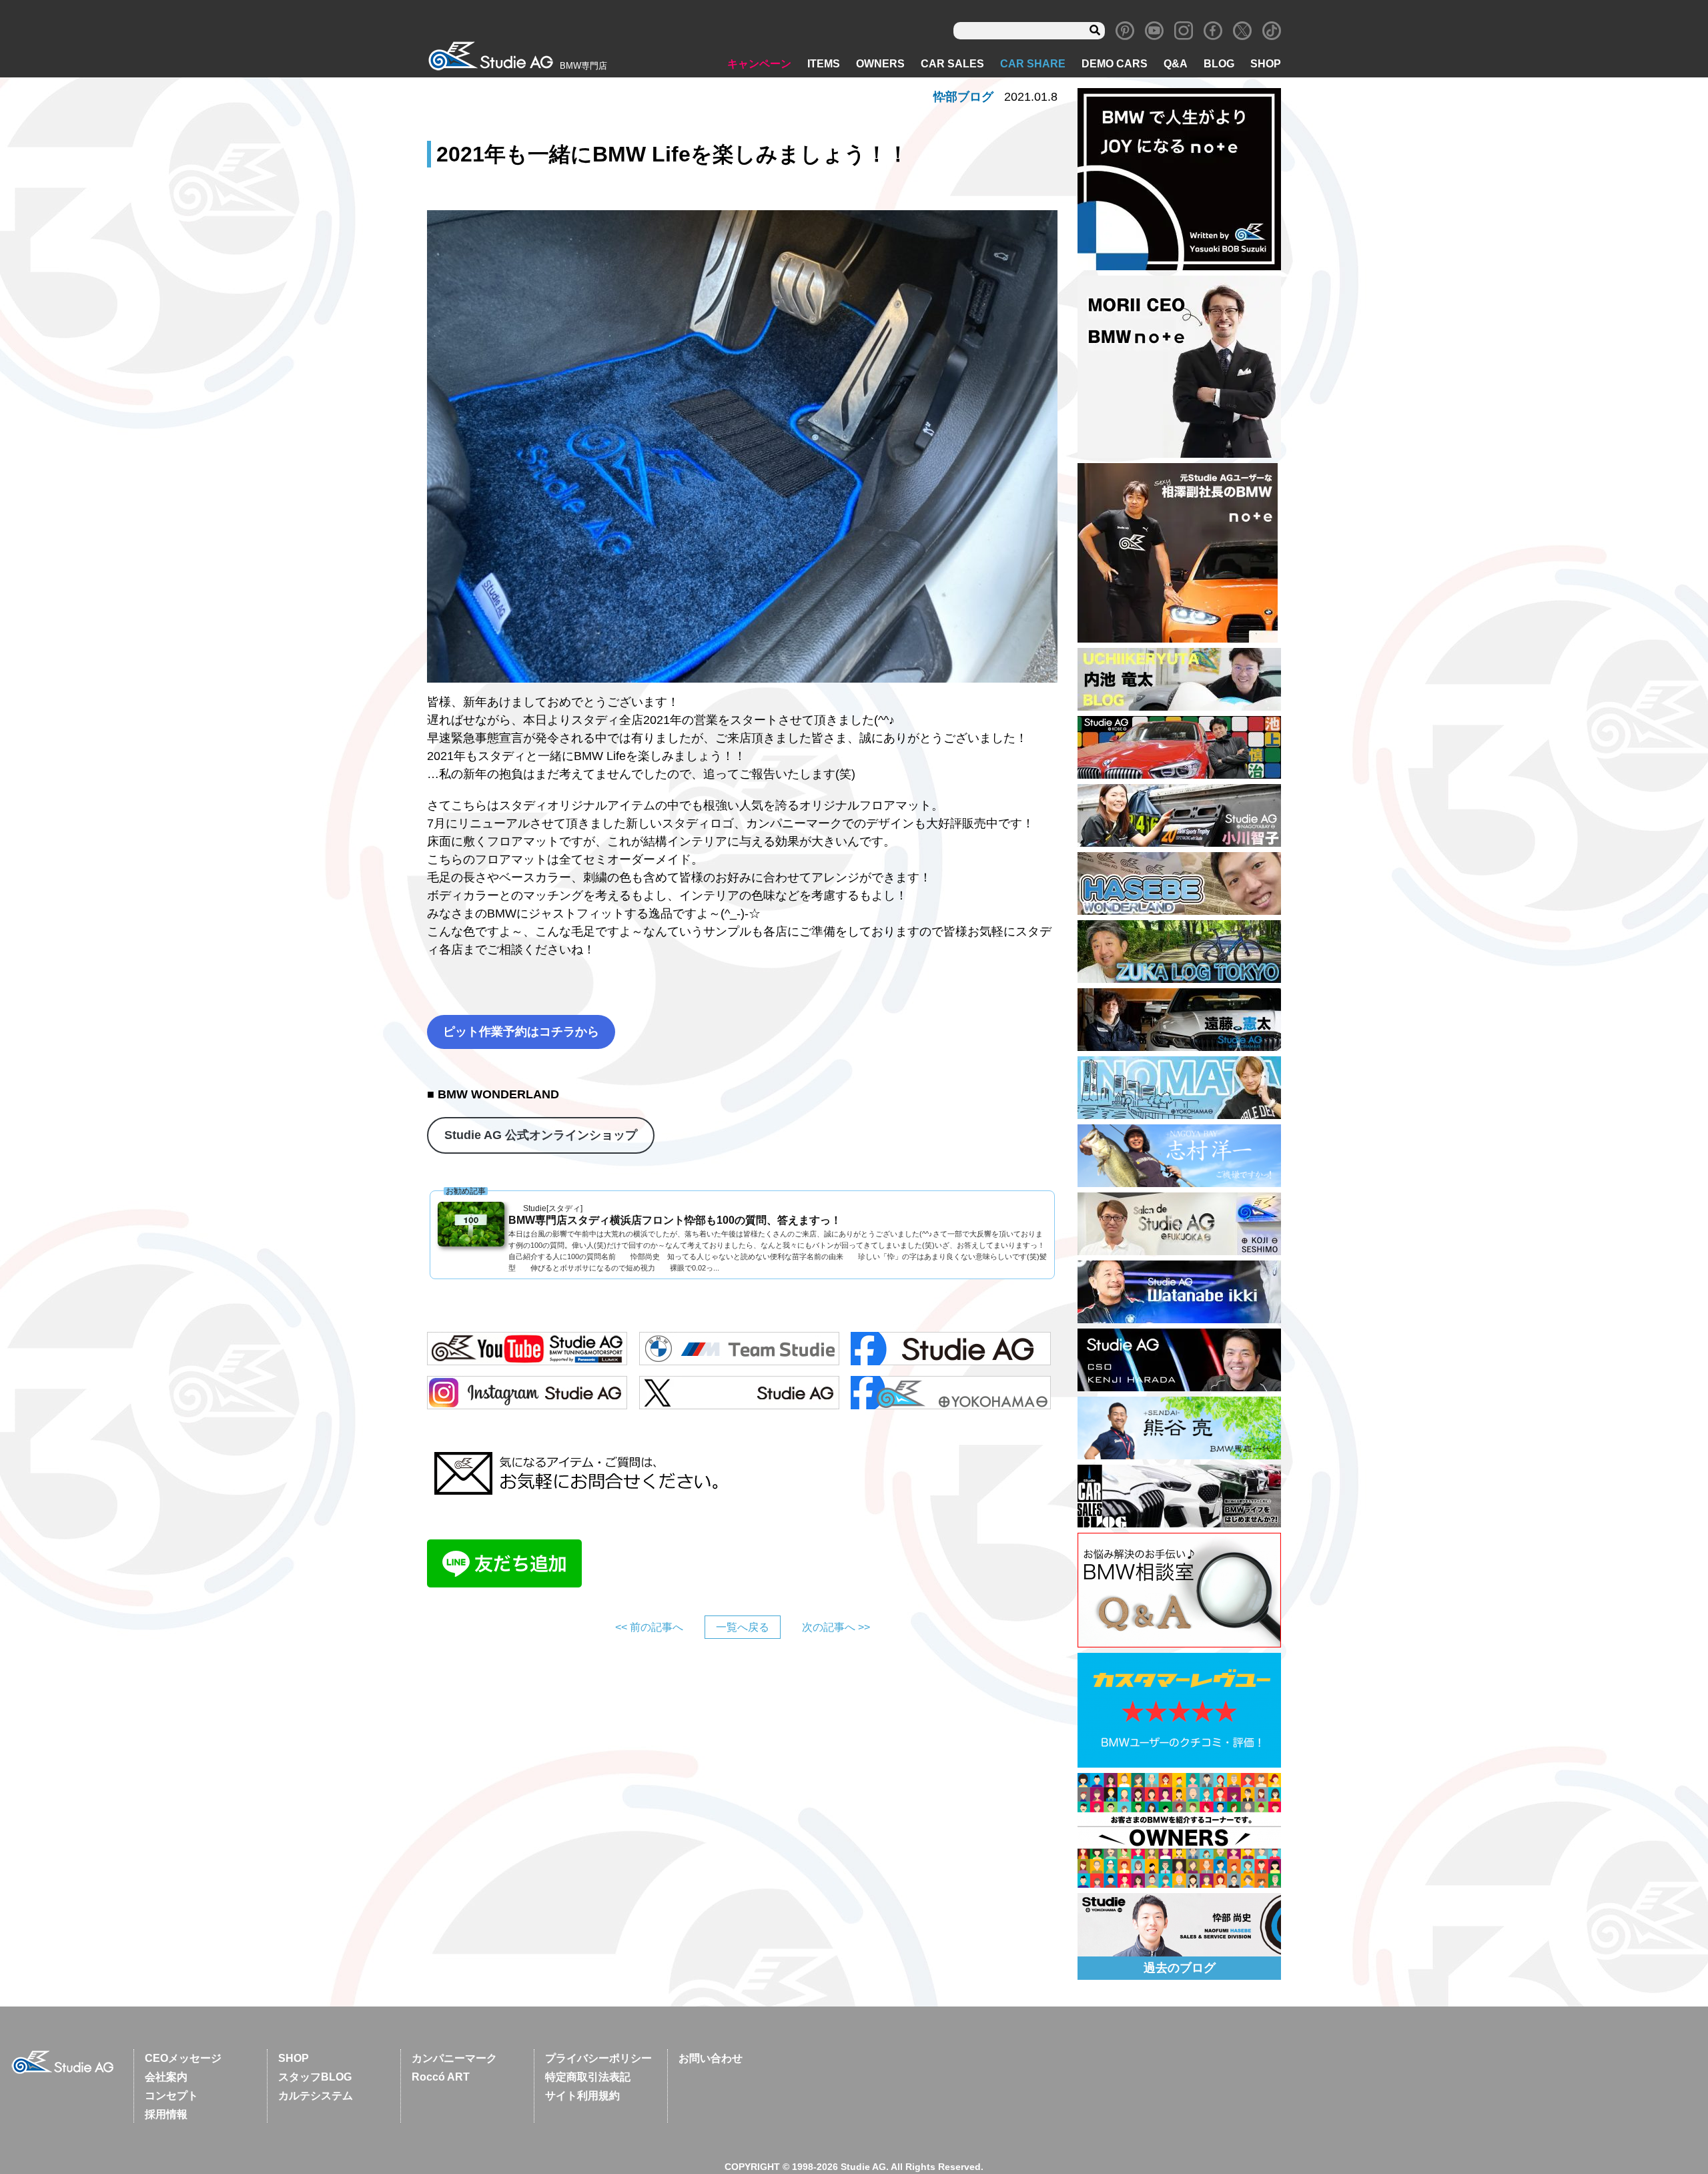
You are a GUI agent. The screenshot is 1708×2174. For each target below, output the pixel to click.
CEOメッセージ (183, 2058)
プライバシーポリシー (598, 2058)
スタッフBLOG (315, 2077)
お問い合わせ (711, 2058)
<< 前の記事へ (649, 1627)
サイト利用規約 (582, 2096)
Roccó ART (441, 2077)
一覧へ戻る (743, 1627)
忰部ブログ (963, 97)
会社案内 (166, 2077)
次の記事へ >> (836, 1627)
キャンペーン (759, 64)
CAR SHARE (1033, 64)
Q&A (1176, 64)
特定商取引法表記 (588, 2077)
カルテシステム (316, 2096)
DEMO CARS (1115, 64)
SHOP (1266, 64)
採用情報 (166, 2114)
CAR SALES (952, 64)
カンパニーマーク (454, 2058)
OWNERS (880, 64)
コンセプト (171, 2096)
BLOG (1219, 64)
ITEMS (824, 64)
